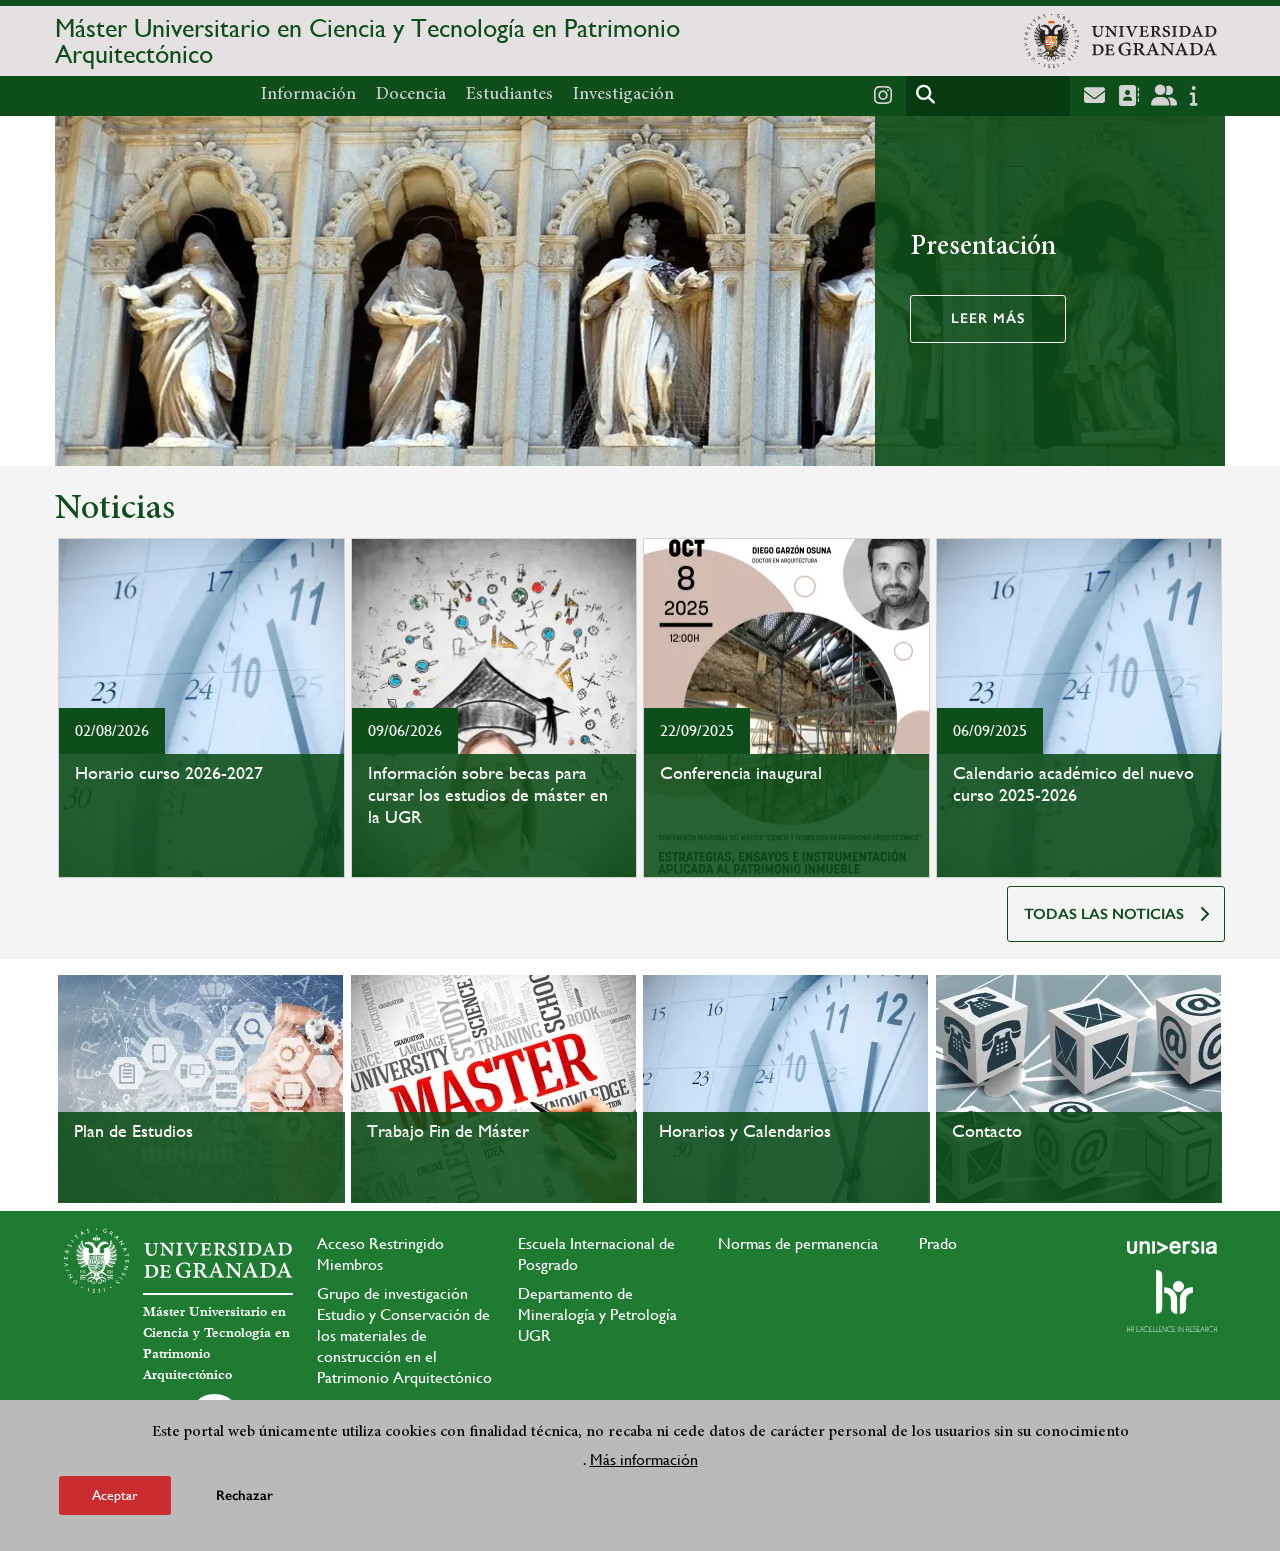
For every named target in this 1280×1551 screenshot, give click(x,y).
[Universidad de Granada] (1120, 41)
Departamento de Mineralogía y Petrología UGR (597, 1314)
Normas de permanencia (798, 1243)
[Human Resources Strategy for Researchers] (1172, 1301)
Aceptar (115, 1495)
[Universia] (1172, 1247)
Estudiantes (509, 95)
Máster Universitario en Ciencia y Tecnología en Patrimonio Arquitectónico (367, 41)
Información (308, 95)
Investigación (623, 95)
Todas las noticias (1104, 914)
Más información (644, 1459)
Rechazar (244, 1495)
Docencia (411, 95)
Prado (938, 1243)
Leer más (988, 318)
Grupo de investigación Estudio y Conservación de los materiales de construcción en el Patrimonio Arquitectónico (404, 1335)
